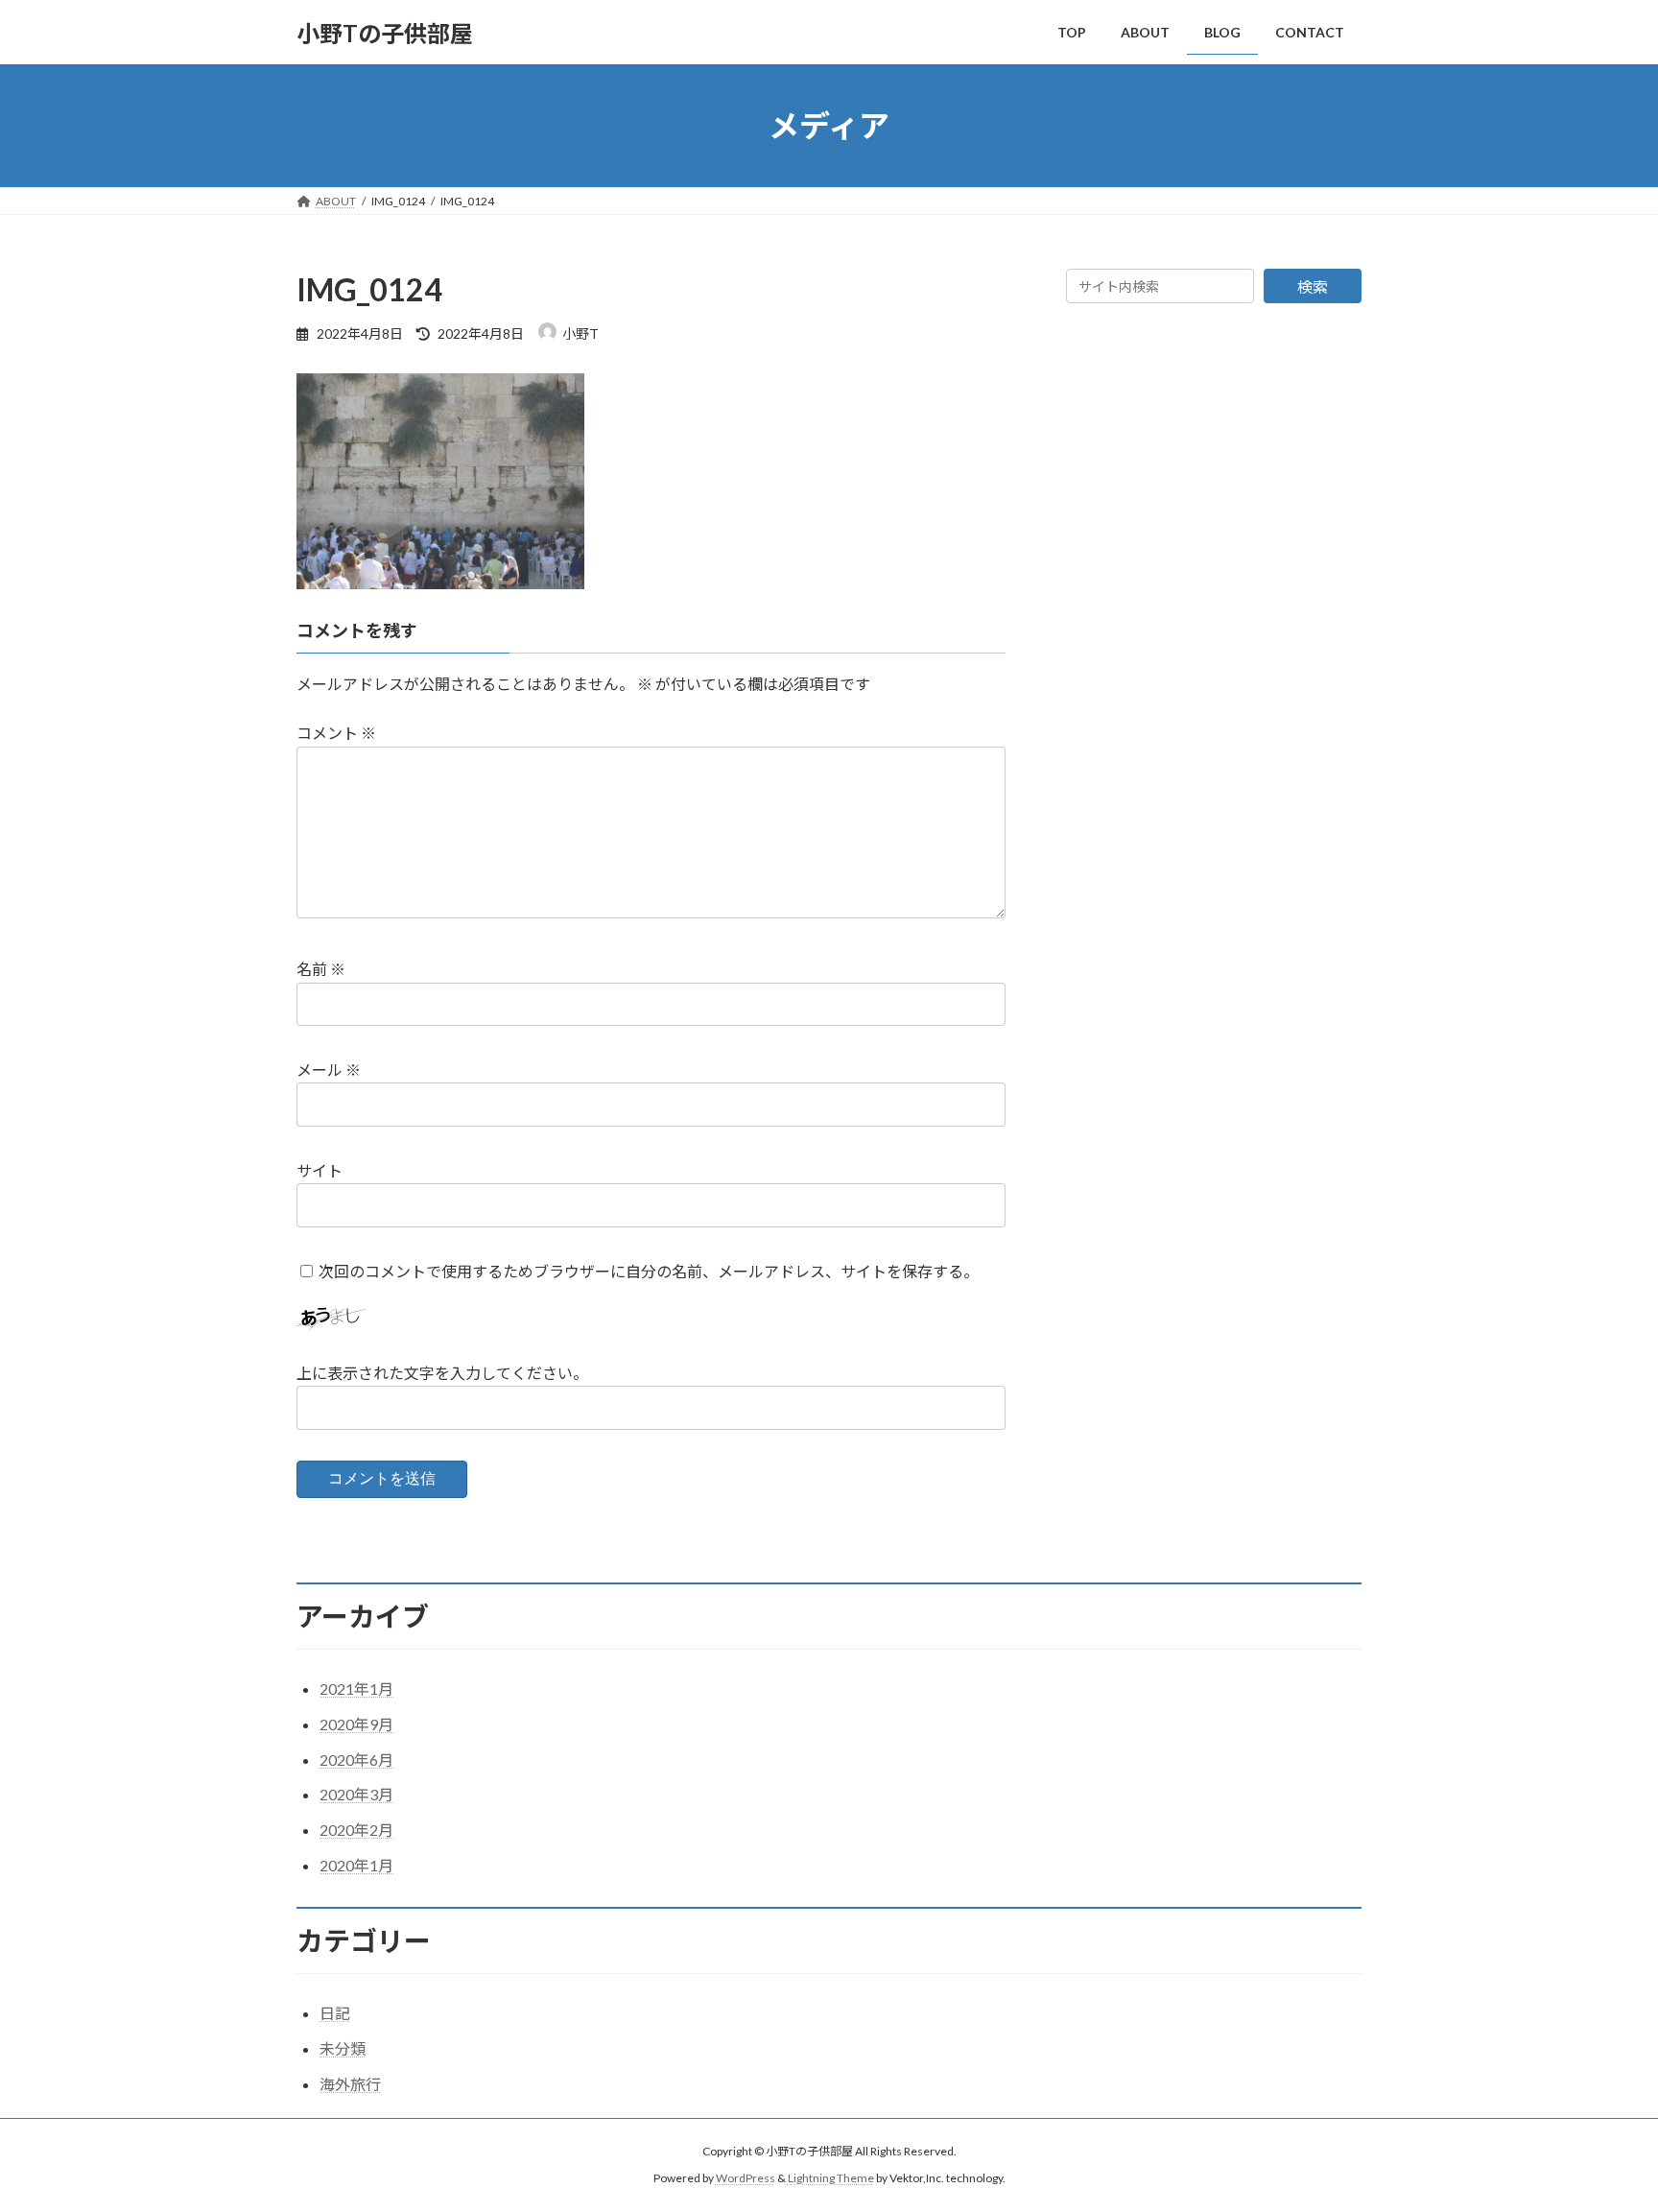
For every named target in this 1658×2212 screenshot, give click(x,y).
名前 (321, 969)
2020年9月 (356, 1724)
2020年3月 (356, 1794)
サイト (320, 1170)
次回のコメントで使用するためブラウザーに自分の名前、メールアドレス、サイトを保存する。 (649, 1271)
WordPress (746, 2178)
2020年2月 (356, 1830)
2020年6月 (356, 1760)
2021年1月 (356, 1689)
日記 (335, 2013)
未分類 (343, 2048)
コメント (336, 733)
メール (329, 1070)
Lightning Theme (831, 2178)
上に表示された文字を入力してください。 (442, 1373)
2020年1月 (356, 1865)
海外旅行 (350, 2084)
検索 (1313, 286)
